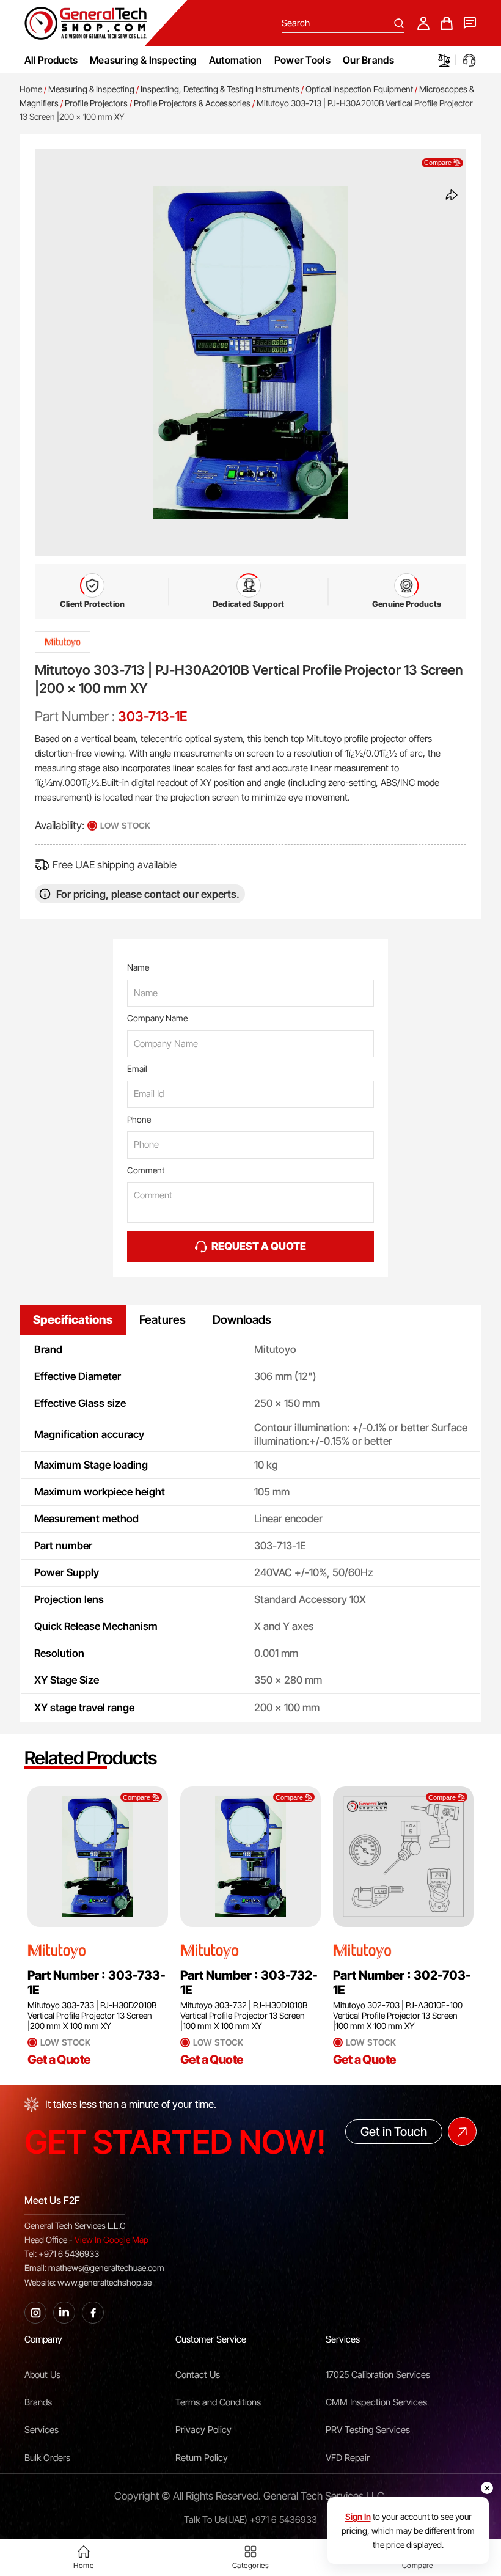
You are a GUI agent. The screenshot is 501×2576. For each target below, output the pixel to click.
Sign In (358, 2516)
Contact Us (198, 2375)
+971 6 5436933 (283, 2520)
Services (42, 2430)
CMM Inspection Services (376, 2402)
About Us (42, 2375)
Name (138, 967)
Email (137, 1069)
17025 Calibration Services (378, 2375)
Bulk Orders (47, 2458)
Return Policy (202, 2458)
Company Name (157, 1018)
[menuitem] (143, 60)
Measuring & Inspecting (91, 89)
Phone (139, 1119)
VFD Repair (348, 2458)
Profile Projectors (96, 103)
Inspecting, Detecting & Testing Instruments (220, 89)
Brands (38, 2402)
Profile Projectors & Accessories (192, 103)
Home (31, 89)
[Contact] (470, 23)
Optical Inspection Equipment (359, 89)
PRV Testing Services (368, 2430)
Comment (146, 1170)
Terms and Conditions (218, 2402)
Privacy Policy (203, 2430)
